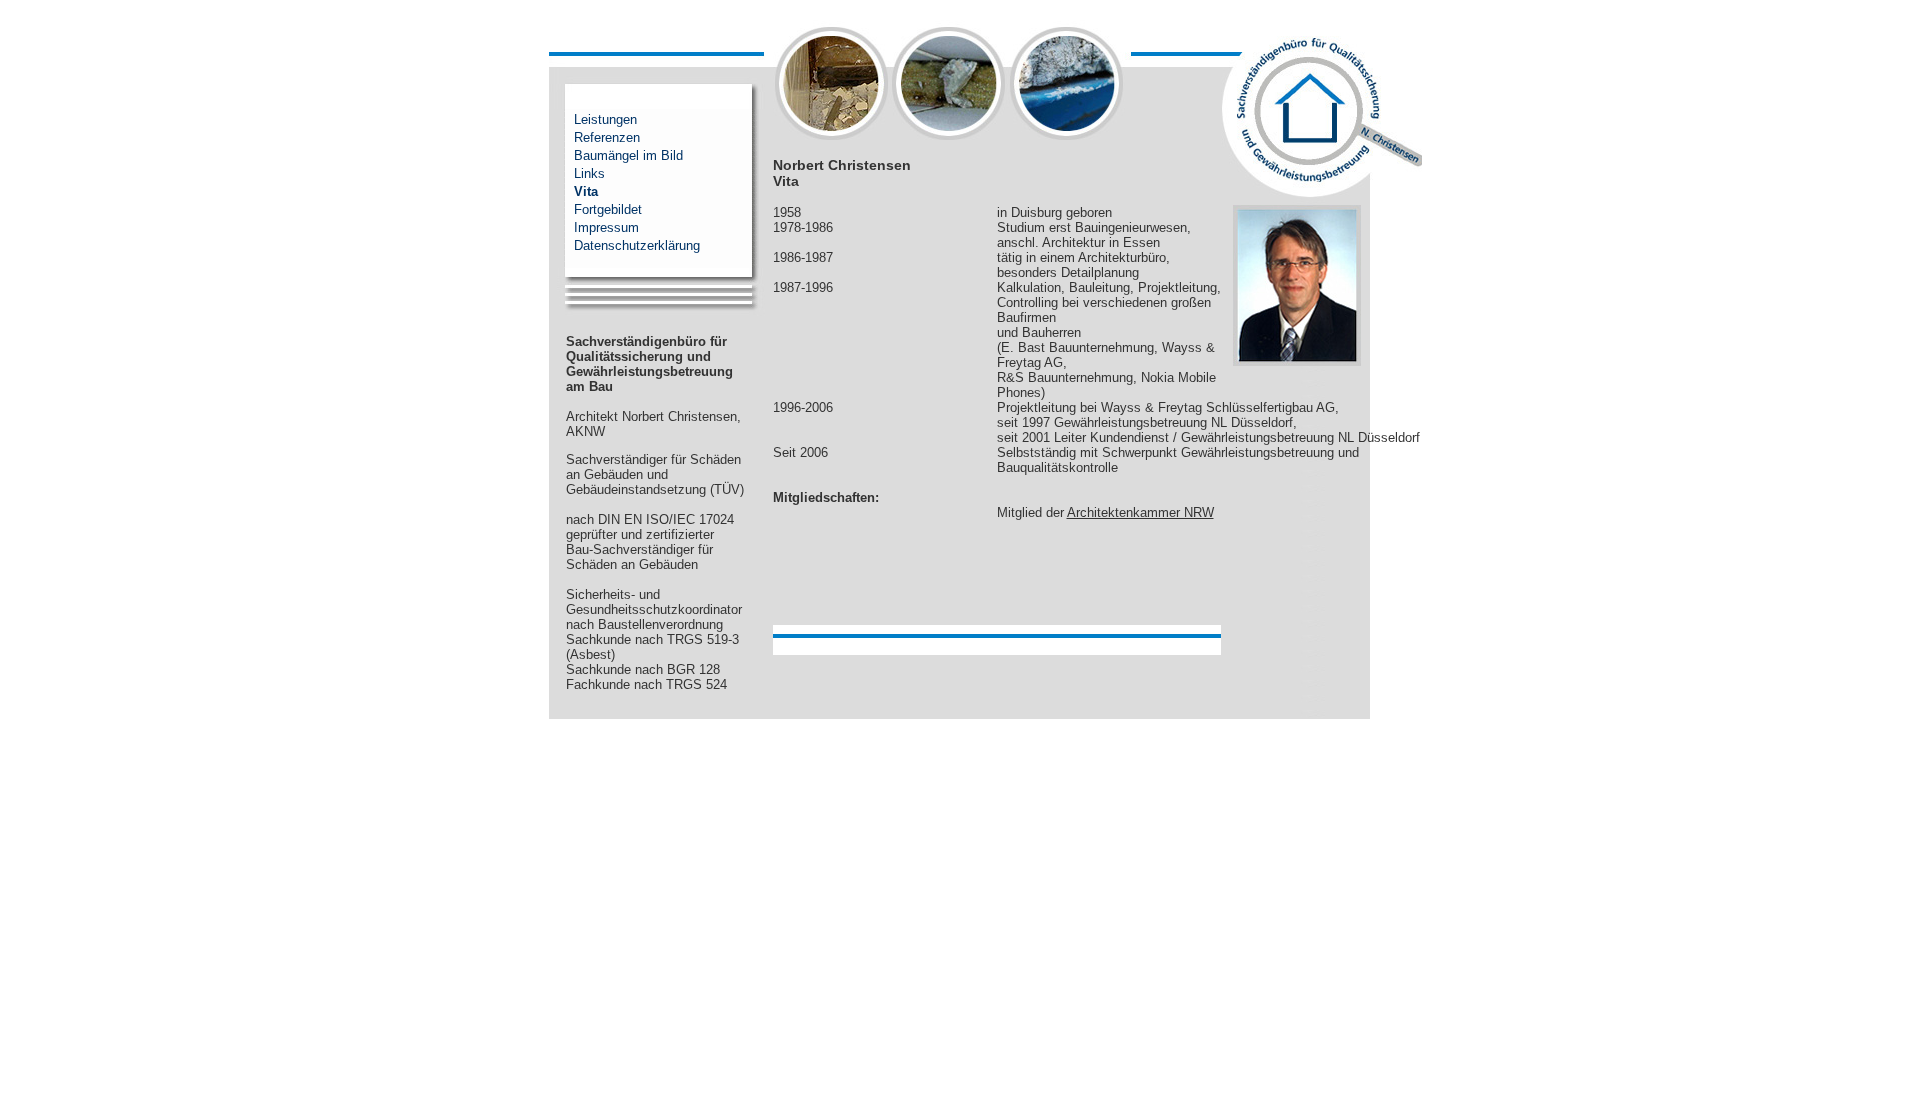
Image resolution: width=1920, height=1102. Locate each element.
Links (589, 173)
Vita (586, 191)
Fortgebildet (608, 209)
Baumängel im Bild (628, 155)
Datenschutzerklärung (637, 245)
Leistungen (605, 119)
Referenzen (607, 137)
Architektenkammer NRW (1140, 512)
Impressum (606, 227)
